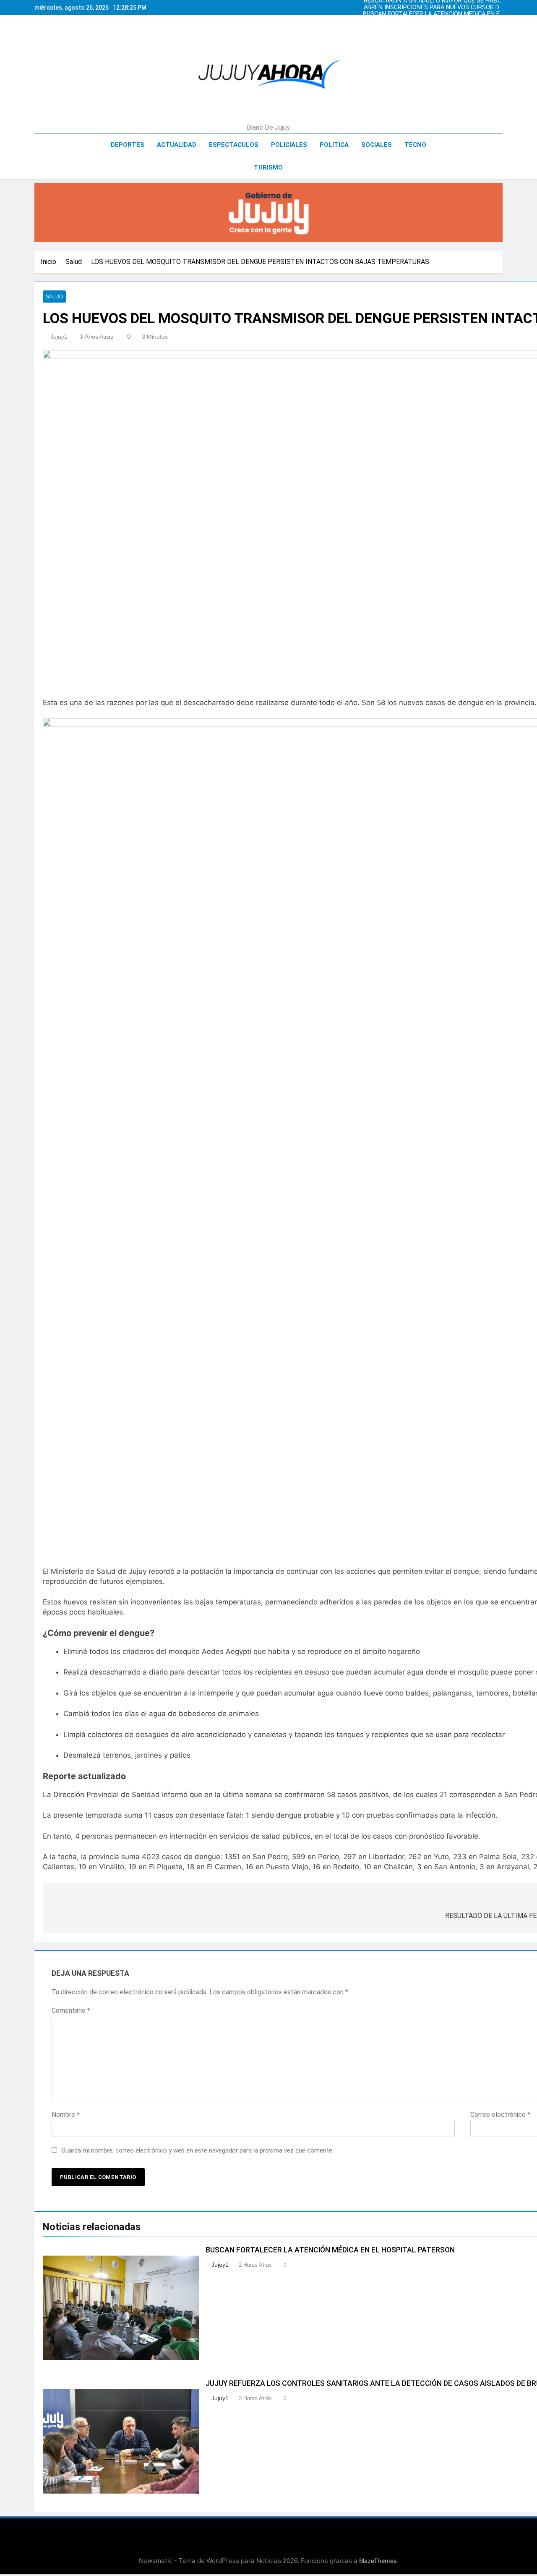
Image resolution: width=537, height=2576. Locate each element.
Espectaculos (234, 145)
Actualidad (177, 145)
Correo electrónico (500, 2115)
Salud (54, 297)
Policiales (289, 145)
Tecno (415, 145)
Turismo (268, 167)
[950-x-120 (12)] (268, 213)
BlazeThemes (378, 2561)
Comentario (71, 2010)
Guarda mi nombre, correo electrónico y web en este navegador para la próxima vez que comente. (197, 2150)
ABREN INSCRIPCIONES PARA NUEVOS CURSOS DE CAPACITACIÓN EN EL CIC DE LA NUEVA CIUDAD (433, 8)
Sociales (377, 145)
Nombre (66, 2115)
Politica (334, 145)
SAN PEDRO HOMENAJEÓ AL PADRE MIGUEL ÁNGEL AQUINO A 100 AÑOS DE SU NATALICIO (432, 21)
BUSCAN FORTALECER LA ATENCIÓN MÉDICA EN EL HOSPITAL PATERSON (433, 14)
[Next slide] (498, 5)
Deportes (128, 145)
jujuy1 (59, 337)
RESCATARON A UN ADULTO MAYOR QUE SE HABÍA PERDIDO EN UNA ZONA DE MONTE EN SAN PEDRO (433, 28)
